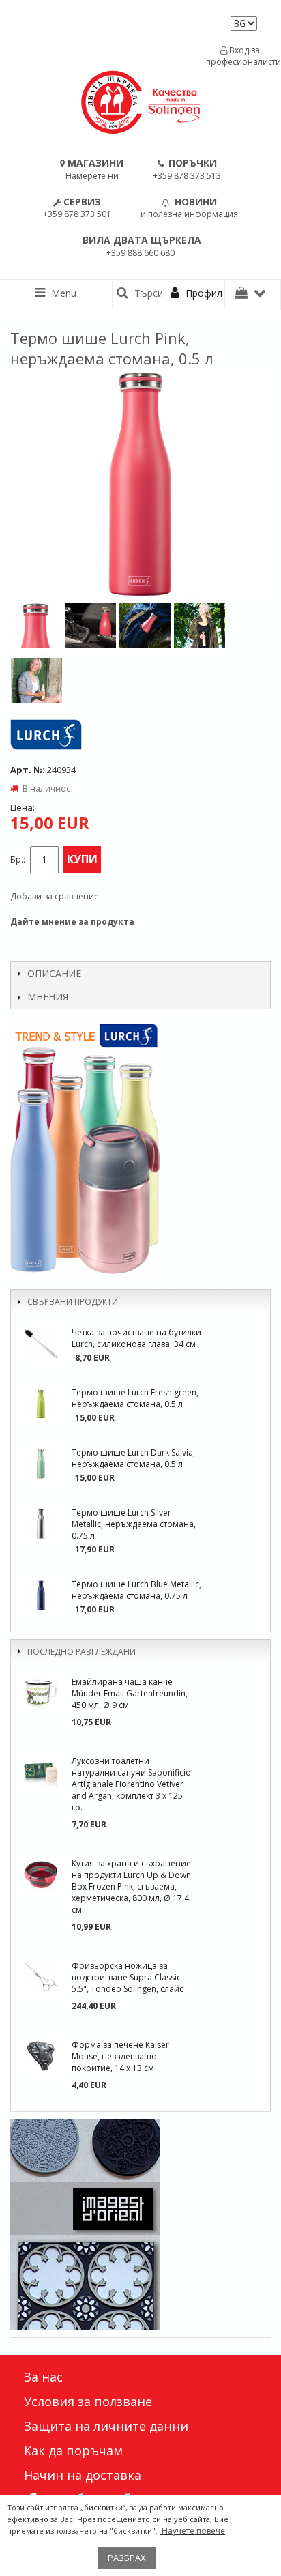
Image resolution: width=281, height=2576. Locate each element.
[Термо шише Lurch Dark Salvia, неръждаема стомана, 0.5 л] (41, 1464)
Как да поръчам (73, 2450)
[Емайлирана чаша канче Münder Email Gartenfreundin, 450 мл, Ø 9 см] (41, 1693)
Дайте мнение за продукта (72, 922)
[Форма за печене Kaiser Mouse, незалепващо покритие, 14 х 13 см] (41, 2056)
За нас (43, 2377)
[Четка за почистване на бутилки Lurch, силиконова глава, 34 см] (41, 1344)
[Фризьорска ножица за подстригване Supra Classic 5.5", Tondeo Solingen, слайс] (41, 1977)
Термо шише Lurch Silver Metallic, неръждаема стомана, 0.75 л (134, 1524)
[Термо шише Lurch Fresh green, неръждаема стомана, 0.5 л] (41, 1404)
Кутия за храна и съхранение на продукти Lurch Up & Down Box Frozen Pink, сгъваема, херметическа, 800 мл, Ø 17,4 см (131, 1886)
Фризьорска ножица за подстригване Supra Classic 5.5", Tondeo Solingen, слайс (128, 1977)
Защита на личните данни (106, 2426)
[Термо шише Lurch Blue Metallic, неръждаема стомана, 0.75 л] (41, 1595)
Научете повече (192, 2531)
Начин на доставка (83, 2475)
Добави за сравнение (55, 896)
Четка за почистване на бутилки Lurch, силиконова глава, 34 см (136, 1338)
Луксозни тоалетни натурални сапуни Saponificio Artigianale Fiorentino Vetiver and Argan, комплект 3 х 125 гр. (131, 1784)
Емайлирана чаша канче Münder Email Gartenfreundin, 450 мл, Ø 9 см (130, 1693)
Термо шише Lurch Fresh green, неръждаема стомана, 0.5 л (135, 1398)
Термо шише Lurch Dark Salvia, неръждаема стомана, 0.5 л (133, 1458)
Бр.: (18, 859)
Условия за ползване (88, 2401)
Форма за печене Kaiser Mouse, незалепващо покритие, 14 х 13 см (120, 2056)
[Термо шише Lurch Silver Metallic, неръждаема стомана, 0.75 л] (41, 1524)
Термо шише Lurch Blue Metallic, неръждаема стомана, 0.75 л (136, 1590)
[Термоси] (140, 1147)
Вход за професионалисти (240, 56)
